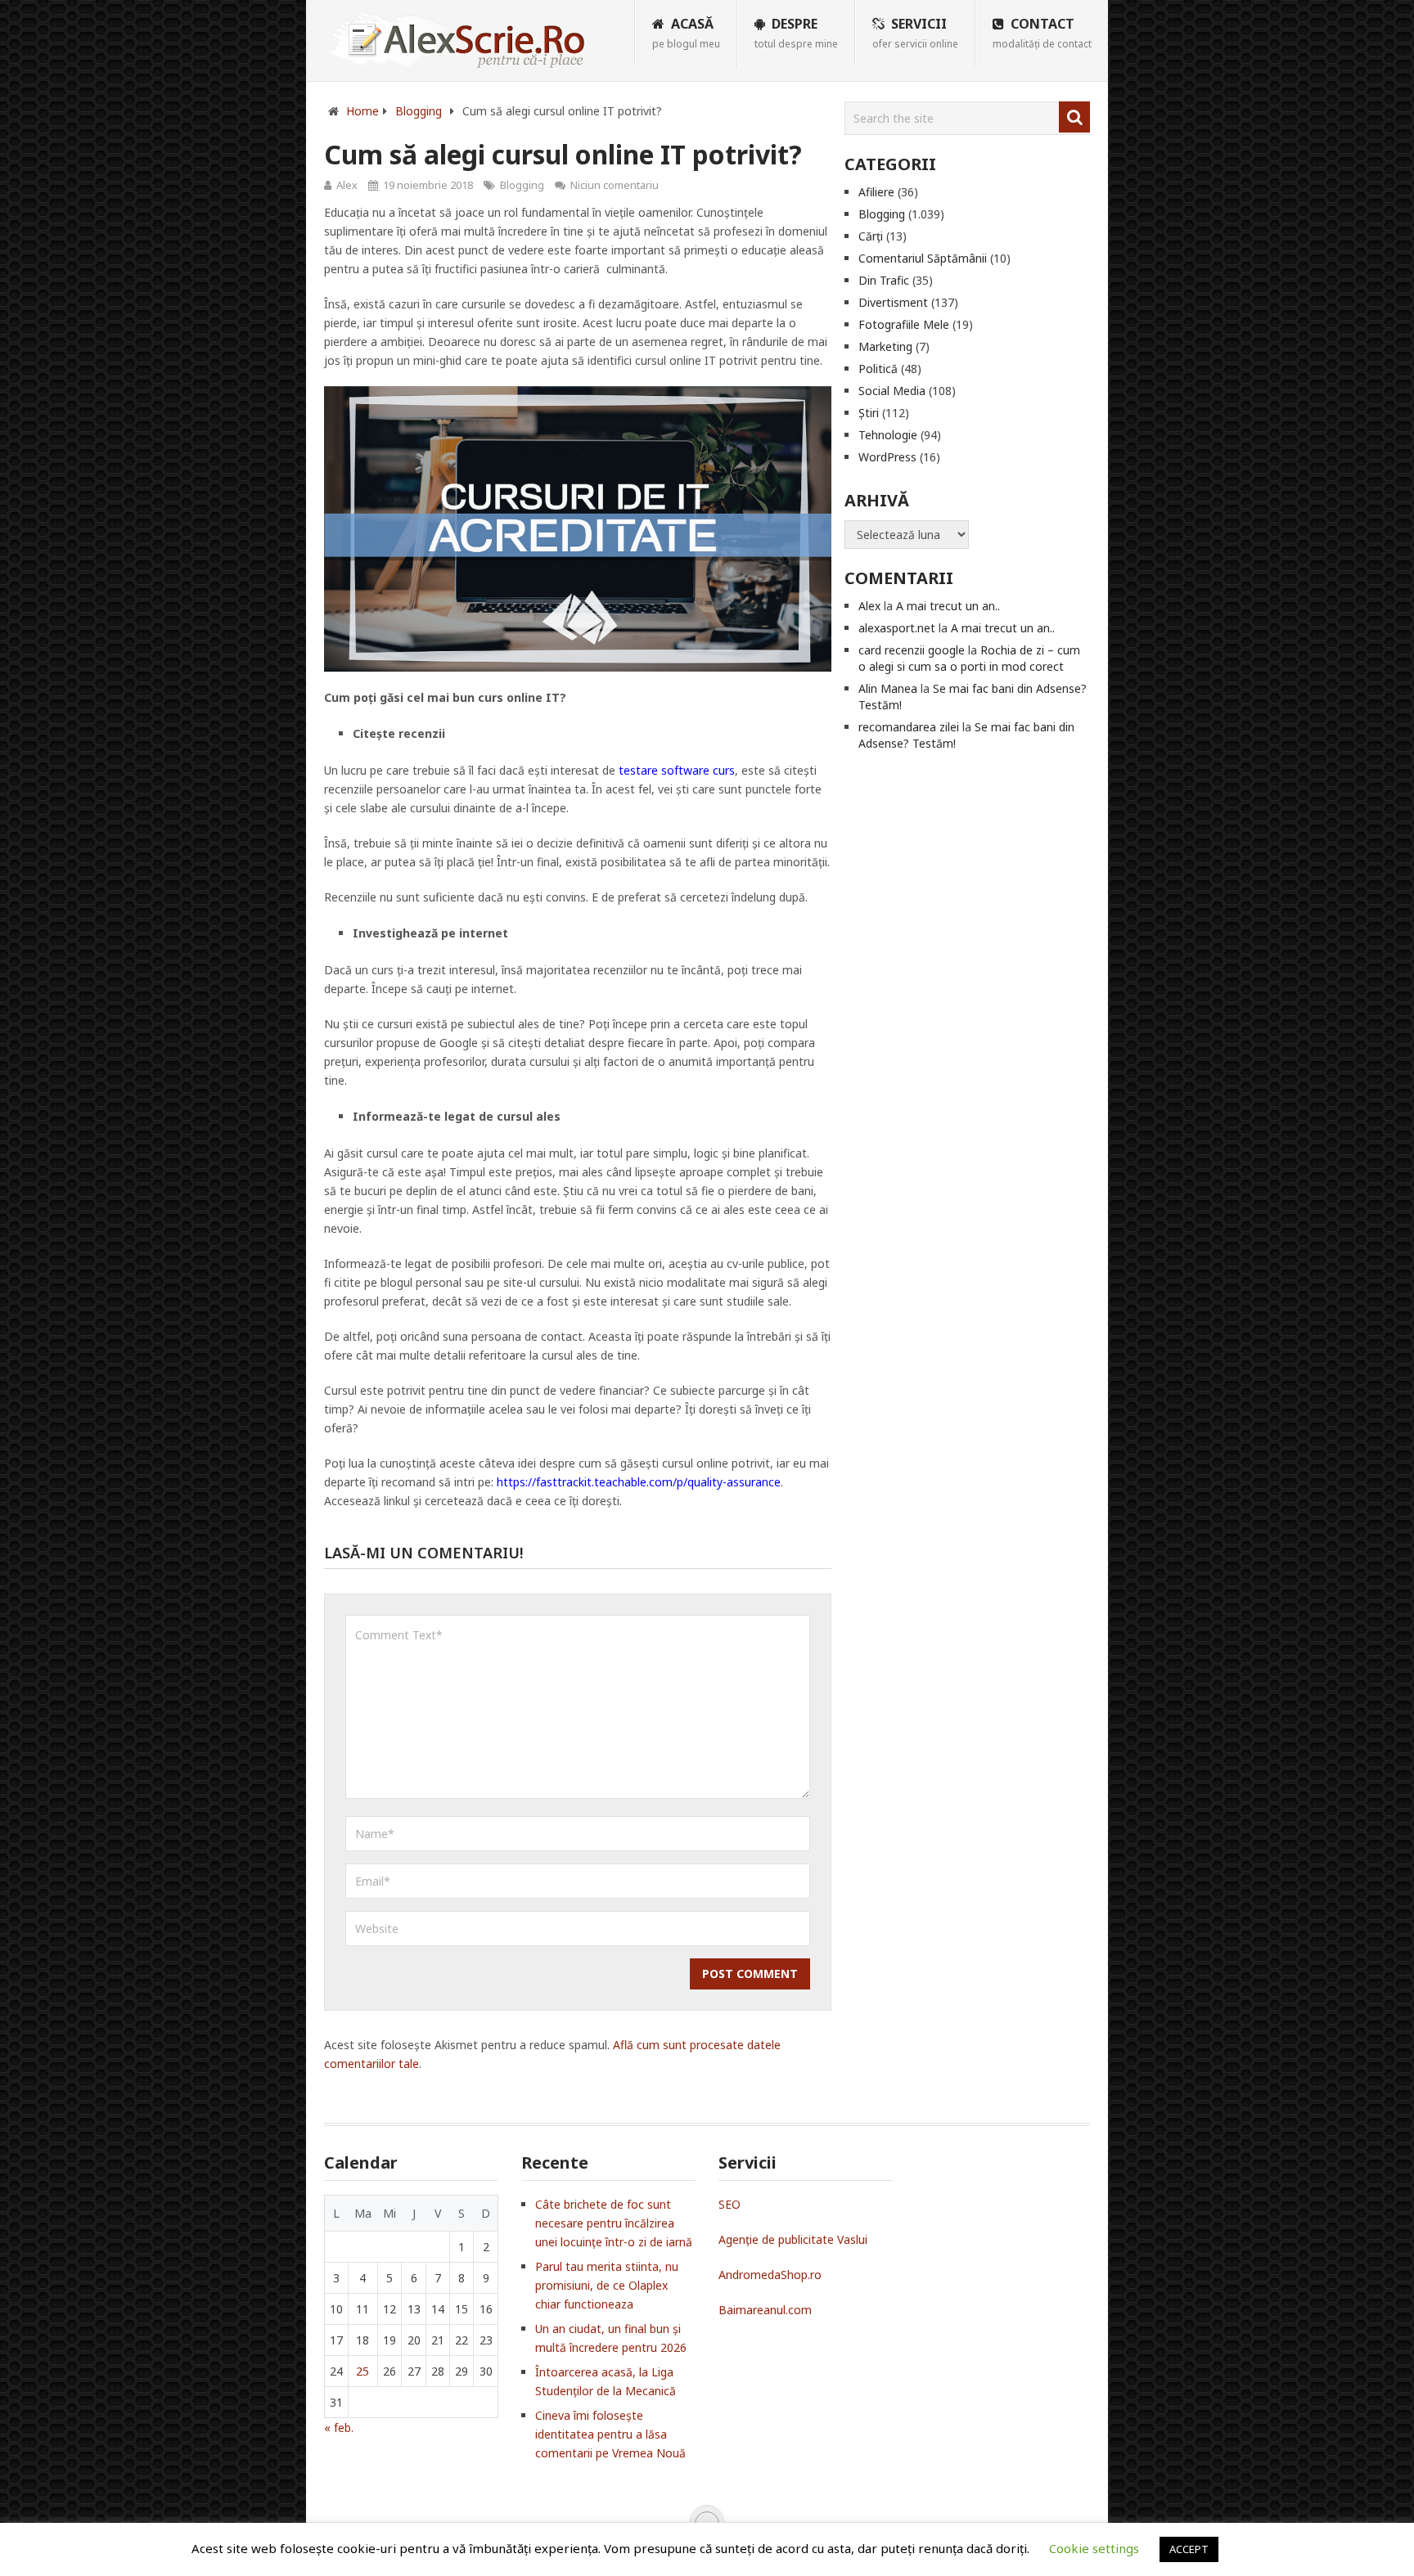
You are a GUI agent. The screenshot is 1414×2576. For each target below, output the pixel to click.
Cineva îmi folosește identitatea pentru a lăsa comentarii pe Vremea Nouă (610, 2434)
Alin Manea (888, 688)
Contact (1042, 33)
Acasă (686, 33)
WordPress (887, 457)
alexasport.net (897, 628)
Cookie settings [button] (1094, 2548)
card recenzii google (912, 650)
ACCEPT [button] (1189, 2549)
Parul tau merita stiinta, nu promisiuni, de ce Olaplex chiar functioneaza (607, 2285)
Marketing (885, 346)
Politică (878, 369)
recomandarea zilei (909, 727)
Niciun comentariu (615, 185)
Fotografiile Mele (904, 324)
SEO (730, 2204)
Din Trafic (884, 280)
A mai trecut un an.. (948, 606)
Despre (796, 33)
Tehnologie (888, 435)
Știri (869, 413)
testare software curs (677, 770)
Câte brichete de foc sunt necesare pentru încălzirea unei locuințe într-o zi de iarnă (614, 2223)
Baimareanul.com (765, 2310)
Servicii (915, 33)
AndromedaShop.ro (770, 2275)
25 (363, 2371)
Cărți (871, 236)
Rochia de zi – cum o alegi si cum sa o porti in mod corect (969, 658)
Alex (347, 185)
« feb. (339, 2428)
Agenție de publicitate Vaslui (793, 2239)
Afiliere (876, 192)
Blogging (522, 185)
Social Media (892, 391)
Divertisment (893, 302)
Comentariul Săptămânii (923, 258)
